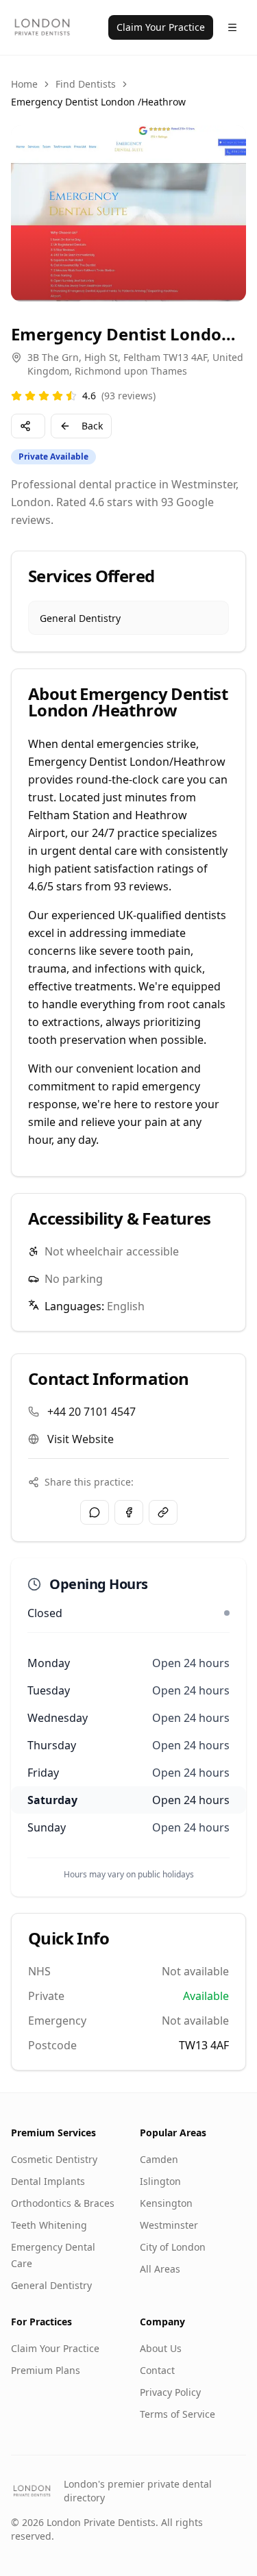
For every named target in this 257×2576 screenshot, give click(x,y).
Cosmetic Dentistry (54, 2159)
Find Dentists (86, 84)
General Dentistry (51, 2285)
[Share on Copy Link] (163, 1512)
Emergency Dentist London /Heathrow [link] (98, 102)
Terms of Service (178, 2414)
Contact (157, 2370)
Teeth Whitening (49, 2225)
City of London (173, 2247)
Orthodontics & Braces (63, 2203)
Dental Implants (48, 2181)
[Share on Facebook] (129, 1512)
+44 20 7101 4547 (91, 1412)
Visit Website (81, 1439)
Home (24, 84)
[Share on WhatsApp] (95, 1512)
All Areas (160, 2269)
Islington (160, 2181)
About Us (161, 2348)
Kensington (166, 2203)
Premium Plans (46, 2370)
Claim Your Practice (161, 27)
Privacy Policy (170, 2392)
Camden (159, 2159)
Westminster (169, 2225)
